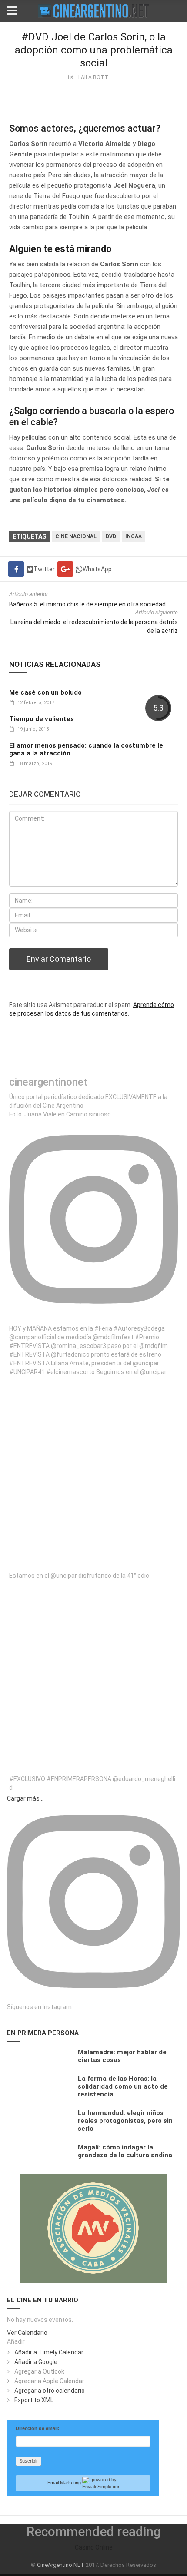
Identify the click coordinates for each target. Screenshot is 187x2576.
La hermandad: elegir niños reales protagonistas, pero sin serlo (125, 2121)
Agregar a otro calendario (50, 2391)
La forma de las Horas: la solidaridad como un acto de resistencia (123, 2086)
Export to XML (34, 2400)
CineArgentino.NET (61, 2565)
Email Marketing (64, 2483)
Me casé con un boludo (45, 692)
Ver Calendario (27, 2333)
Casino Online (94, 2547)
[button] (16, 2341)
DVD (111, 536)
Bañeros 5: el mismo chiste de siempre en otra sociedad (87, 604)
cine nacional (76, 536)
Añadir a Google (36, 2362)
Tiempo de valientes (42, 719)
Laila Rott (93, 77)
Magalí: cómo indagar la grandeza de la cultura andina (125, 2151)
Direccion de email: (38, 2428)
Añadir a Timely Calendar (49, 2352)
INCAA (134, 536)
